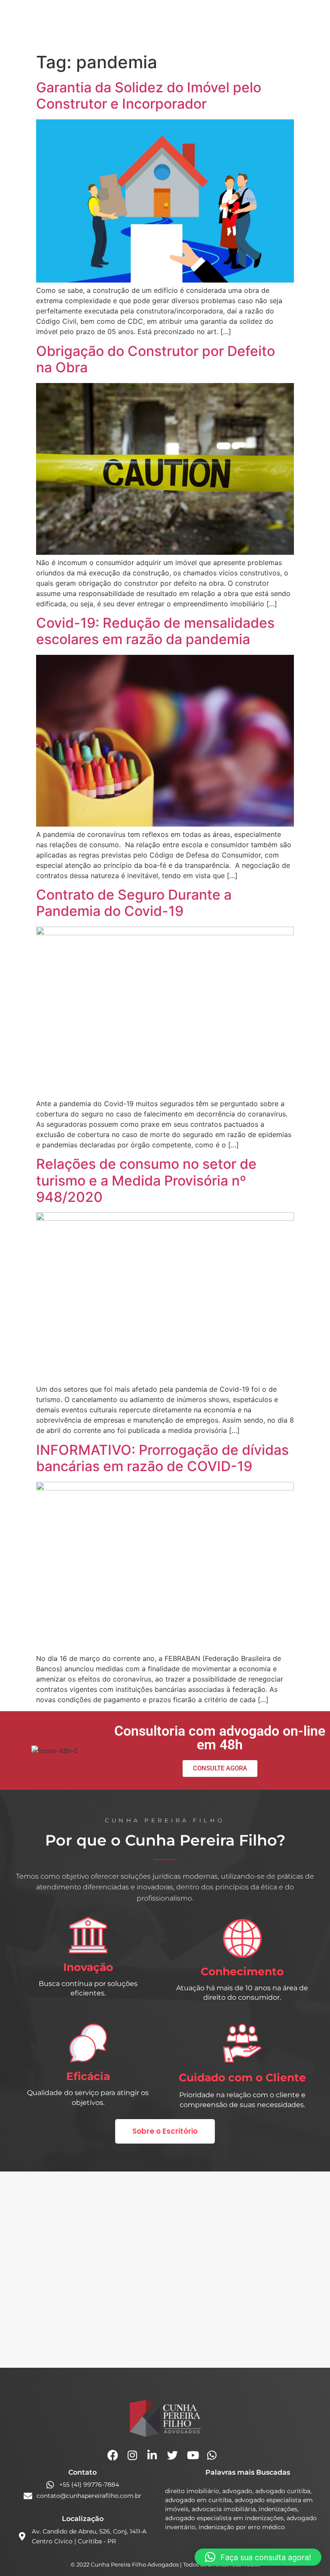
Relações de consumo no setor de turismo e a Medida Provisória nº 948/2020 (146, 1180)
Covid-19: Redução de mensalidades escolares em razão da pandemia (155, 631)
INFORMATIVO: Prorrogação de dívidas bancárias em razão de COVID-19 (162, 1458)
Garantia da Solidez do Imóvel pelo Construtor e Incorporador (149, 96)
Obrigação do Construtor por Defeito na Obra (156, 359)
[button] (258, 2557)
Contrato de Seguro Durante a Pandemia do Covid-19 (134, 903)
